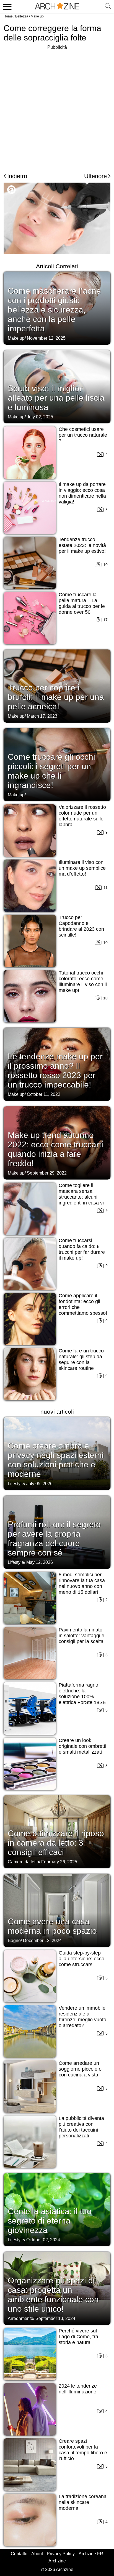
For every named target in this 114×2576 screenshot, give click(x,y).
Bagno (14, 1941)
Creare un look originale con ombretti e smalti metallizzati (82, 1746)
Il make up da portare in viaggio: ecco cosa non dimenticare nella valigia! (82, 493)
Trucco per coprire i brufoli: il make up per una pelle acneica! (56, 697)
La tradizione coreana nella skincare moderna (83, 2502)
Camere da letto (23, 1862)
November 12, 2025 (46, 338)
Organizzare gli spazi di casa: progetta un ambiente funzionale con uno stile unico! (53, 2295)
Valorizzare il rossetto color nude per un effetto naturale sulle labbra (82, 816)
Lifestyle (16, 1484)
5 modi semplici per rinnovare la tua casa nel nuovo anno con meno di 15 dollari (82, 1583)
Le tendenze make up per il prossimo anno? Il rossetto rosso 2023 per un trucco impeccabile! (55, 1070)
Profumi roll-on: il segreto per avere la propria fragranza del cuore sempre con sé (54, 1538)
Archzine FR (91, 2554)
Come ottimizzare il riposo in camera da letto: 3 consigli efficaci (56, 1843)
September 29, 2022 (47, 1173)
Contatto (19, 2554)
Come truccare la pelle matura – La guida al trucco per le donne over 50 (82, 603)
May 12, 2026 (40, 1562)
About (37, 2554)
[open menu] (7, 6)
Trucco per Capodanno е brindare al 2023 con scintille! (81, 926)
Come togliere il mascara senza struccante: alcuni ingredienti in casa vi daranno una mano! (81, 1197)
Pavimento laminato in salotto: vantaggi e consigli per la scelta (81, 1636)
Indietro (17, 176)
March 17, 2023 (42, 716)
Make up (37, 16)
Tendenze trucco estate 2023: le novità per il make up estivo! (82, 545)
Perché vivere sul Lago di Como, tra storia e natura (78, 2337)
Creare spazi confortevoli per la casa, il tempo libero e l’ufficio (83, 2450)
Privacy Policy (61, 2554)
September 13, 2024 (55, 2318)
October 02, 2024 (43, 2240)
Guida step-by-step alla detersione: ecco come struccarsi (81, 1959)
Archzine (57, 2561)
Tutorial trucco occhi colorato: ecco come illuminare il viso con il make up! (83, 982)
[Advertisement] (57, 108)
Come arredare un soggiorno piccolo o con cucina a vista (80, 2069)
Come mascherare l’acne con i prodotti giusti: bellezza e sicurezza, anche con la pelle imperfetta (54, 310)
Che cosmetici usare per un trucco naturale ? (83, 435)
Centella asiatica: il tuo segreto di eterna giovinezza (50, 2221)
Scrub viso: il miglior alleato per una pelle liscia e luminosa (56, 398)
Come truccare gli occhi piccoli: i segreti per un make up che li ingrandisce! (51, 771)
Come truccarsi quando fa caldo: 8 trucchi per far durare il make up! (82, 1249)
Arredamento (20, 2318)
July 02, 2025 (40, 417)
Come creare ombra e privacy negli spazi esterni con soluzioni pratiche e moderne (56, 1460)
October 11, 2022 (44, 1094)
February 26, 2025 (59, 1862)
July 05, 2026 (39, 1484)
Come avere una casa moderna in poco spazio (52, 1926)
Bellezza (22, 16)
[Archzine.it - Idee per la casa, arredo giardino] (57, 6)
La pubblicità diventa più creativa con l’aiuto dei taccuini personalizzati (81, 2127)
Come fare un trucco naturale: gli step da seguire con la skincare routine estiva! (81, 1362)
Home (8, 16)
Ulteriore (95, 176)
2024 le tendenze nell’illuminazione (78, 2389)
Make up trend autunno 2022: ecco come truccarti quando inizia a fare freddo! (55, 1149)
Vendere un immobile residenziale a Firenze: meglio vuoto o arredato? (82, 2017)
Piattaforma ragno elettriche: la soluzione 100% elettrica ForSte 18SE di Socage (82, 1697)
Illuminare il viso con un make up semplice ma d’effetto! (82, 868)
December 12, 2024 (42, 1941)
